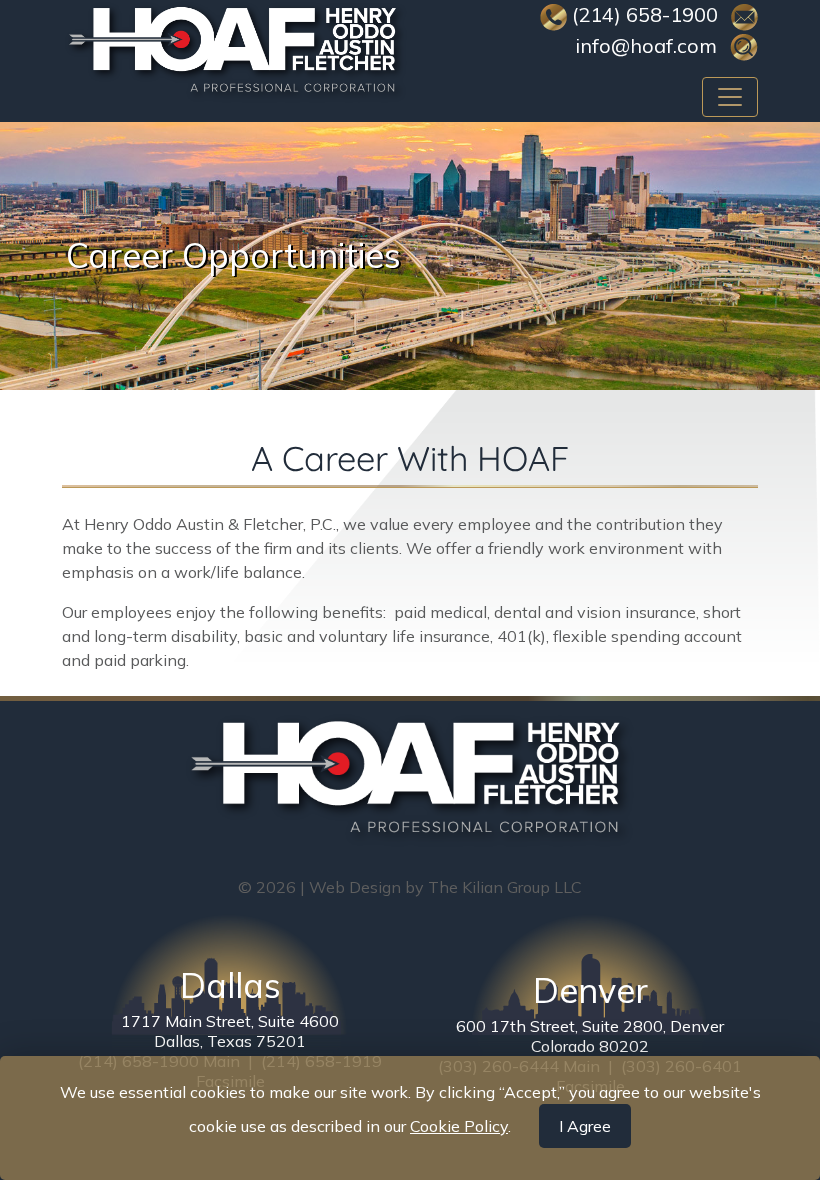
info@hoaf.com (646, 45)
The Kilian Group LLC (505, 887)
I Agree (585, 1126)
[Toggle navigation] (730, 97)
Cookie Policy (459, 1126)
